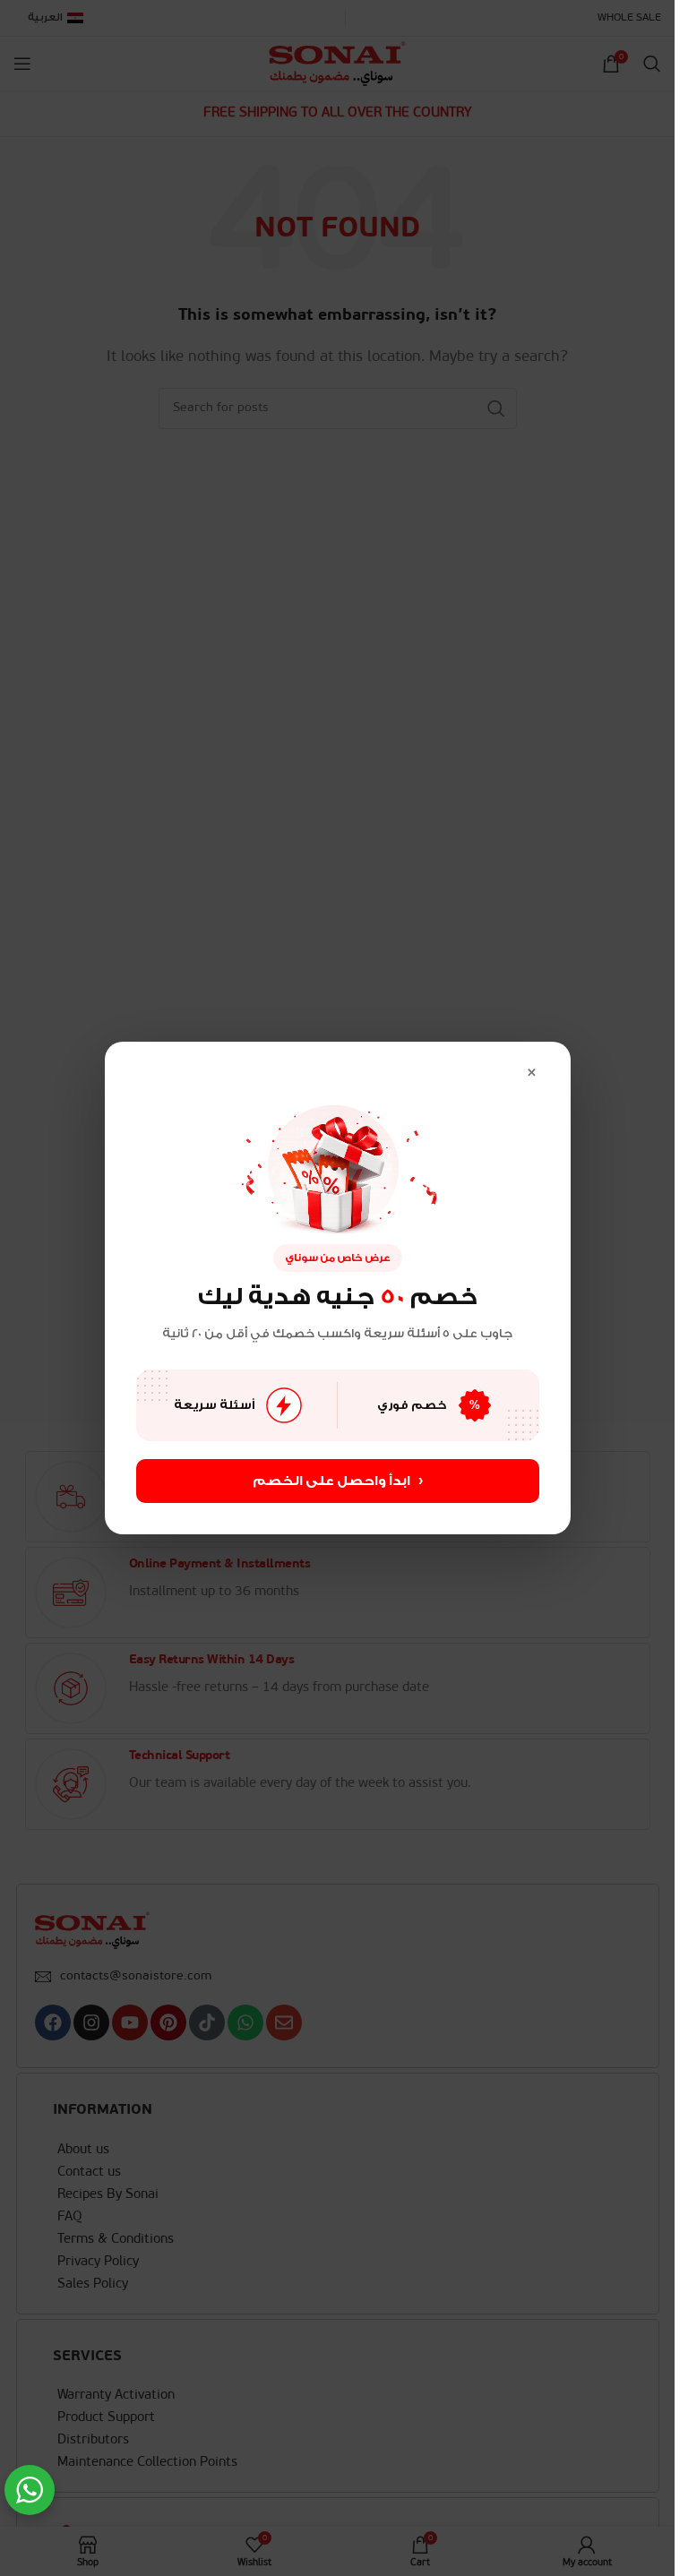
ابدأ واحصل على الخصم (338, 1481)
